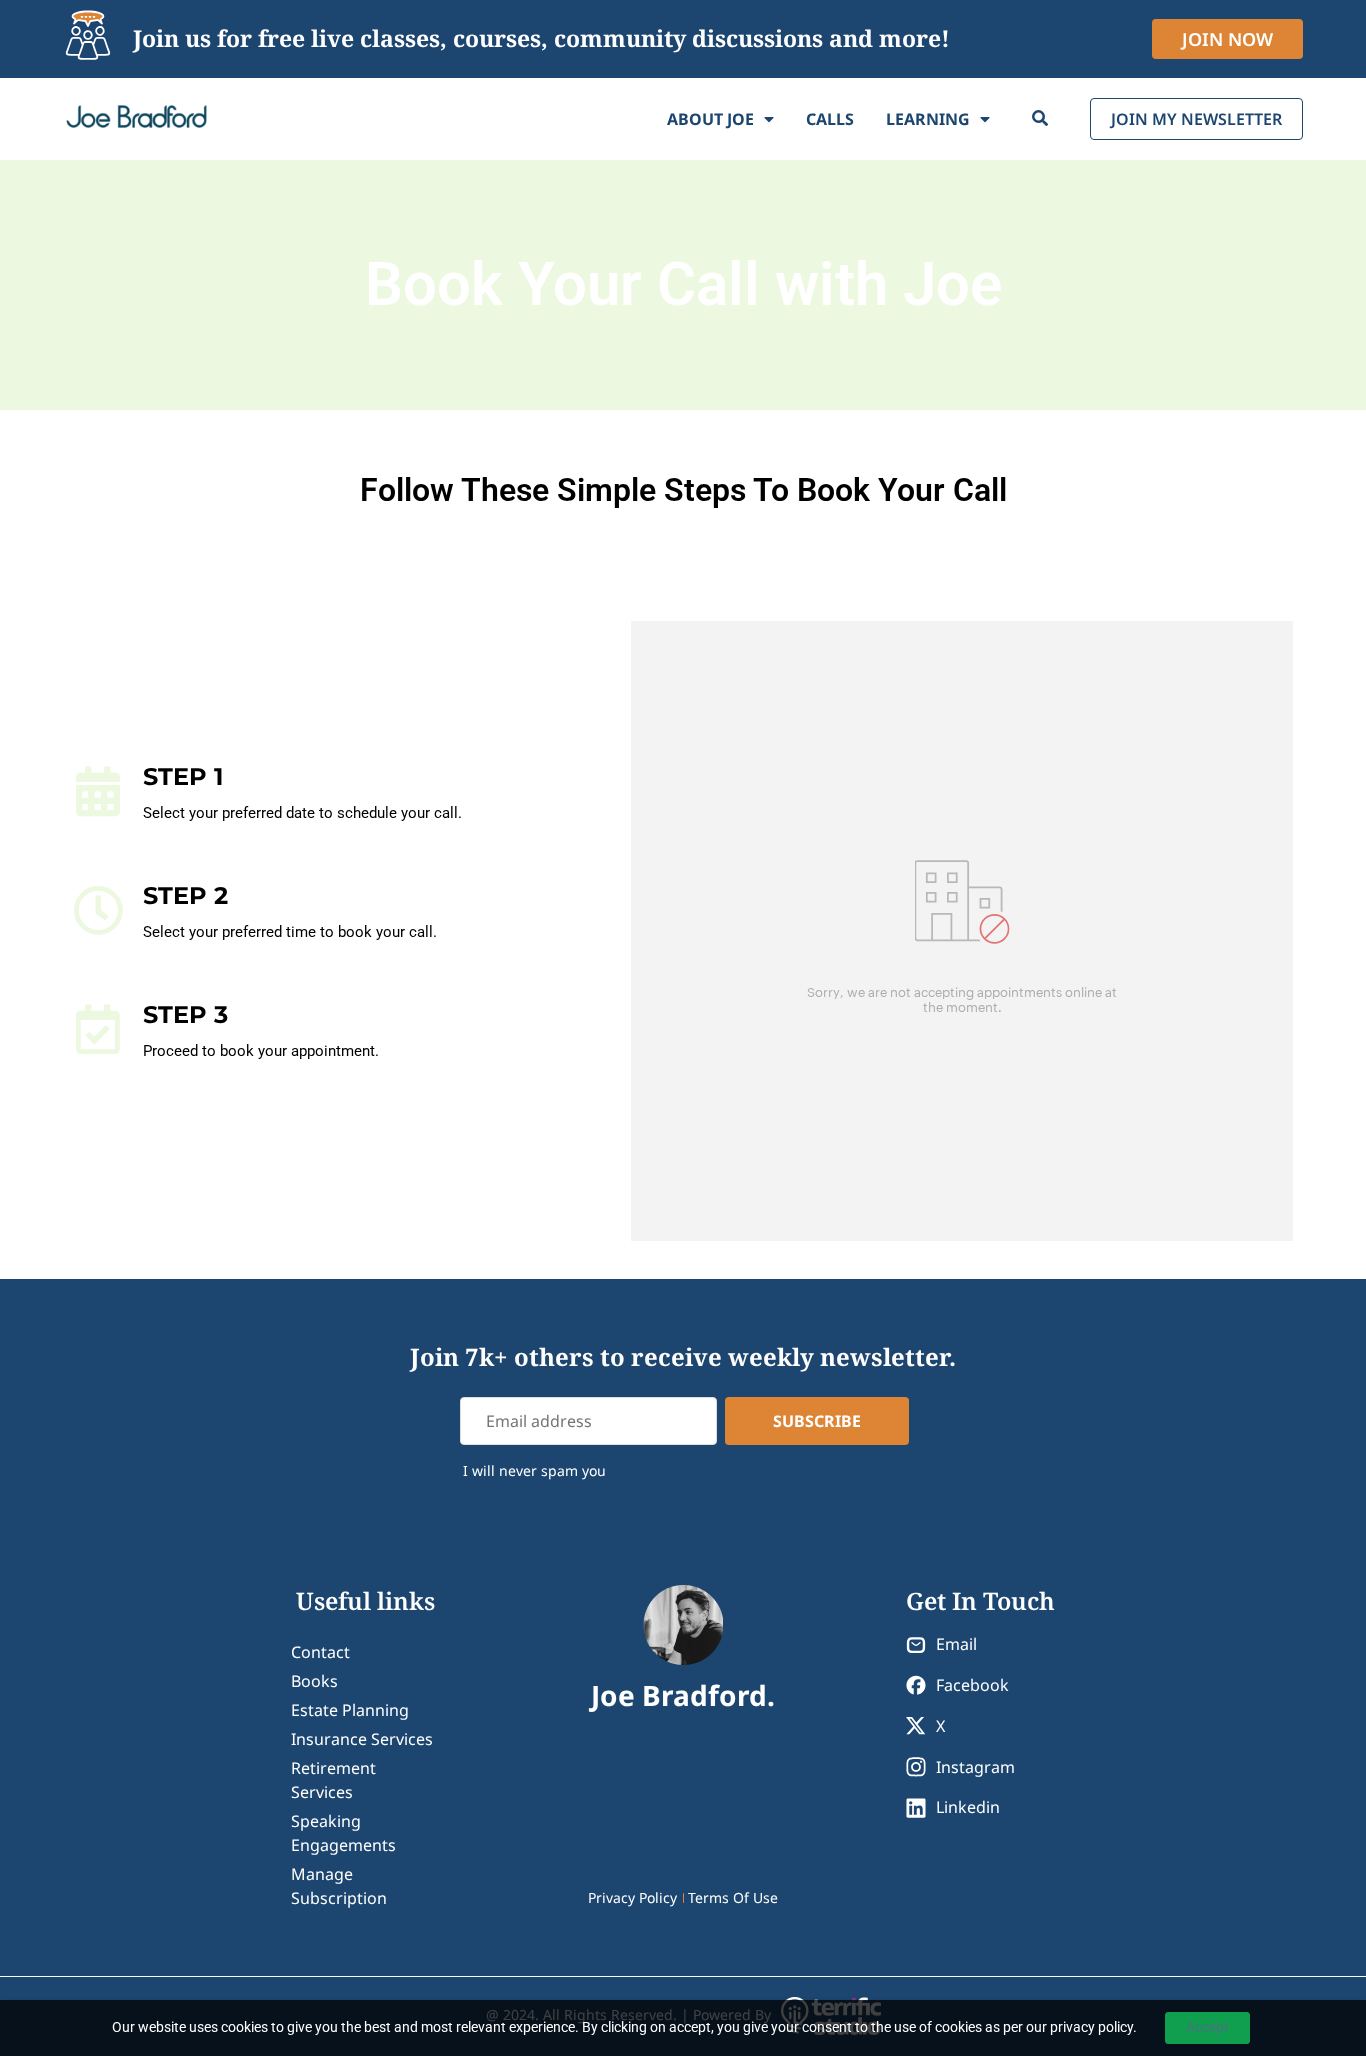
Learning (928, 119)
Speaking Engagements (343, 1833)
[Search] (1040, 119)
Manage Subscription (339, 1886)
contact (320, 1652)
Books (314, 1681)
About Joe (710, 119)
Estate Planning (350, 1710)
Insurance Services (362, 1739)
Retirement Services (333, 1780)
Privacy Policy (632, 1897)
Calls (830, 119)
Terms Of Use (733, 1897)
